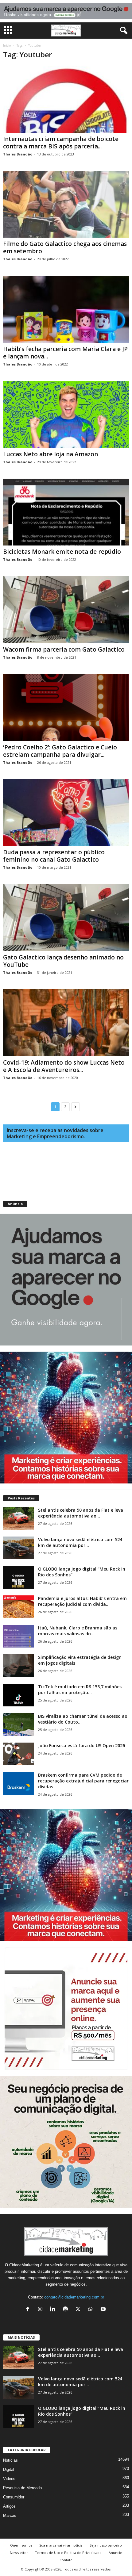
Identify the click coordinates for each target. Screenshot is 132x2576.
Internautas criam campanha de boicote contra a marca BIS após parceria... (61, 143)
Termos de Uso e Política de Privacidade (68, 2553)
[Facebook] (29, 2310)
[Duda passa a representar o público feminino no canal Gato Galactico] (66, 813)
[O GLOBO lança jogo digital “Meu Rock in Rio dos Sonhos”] (18, 1577)
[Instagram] (42, 2310)
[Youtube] (104, 2310)
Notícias (10, 2460)
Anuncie (115, 2553)
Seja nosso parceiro (106, 2545)
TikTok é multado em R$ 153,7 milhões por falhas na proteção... (80, 1690)
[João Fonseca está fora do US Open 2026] (18, 1754)
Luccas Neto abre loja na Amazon (50, 454)
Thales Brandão (18, 154)
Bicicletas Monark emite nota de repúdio (62, 552)
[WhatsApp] (92, 2310)
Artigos (9, 2506)
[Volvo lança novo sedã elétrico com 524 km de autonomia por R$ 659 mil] (18, 1548)
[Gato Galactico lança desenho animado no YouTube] (66, 918)
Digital (9, 2469)
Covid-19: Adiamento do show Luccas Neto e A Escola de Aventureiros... (64, 1066)
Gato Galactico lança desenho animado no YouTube (63, 961)
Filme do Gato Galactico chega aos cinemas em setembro (65, 247)
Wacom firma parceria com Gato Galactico (64, 649)
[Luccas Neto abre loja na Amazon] (66, 414)
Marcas (10, 2515)
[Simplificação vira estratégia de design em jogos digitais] (18, 1666)
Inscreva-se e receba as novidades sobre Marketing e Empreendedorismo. (55, 1133)
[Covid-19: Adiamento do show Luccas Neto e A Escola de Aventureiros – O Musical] (66, 1023)
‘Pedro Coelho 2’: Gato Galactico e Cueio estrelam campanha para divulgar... (60, 751)
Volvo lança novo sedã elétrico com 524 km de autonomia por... (80, 1542)
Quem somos (21, 2545)
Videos (9, 2479)
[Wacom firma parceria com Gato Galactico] (66, 610)
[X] (79, 2310)
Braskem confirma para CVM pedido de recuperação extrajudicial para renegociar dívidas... (83, 1781)
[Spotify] (67, 2310)
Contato (66, 2560)
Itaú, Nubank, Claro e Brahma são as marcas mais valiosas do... (78, 1631)
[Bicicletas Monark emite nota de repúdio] (66, 512)
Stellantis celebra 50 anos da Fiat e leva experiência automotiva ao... (81, 1513)
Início (7, 45)
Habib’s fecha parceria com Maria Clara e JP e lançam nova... (65, 353)
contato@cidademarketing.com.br (74, 2297)
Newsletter (19, 2553)
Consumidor (14, 2497)
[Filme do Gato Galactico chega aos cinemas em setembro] (66, 204)
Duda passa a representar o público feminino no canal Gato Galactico (54, 856)
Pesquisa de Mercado (22, 2488)
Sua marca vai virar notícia (61, 2545)
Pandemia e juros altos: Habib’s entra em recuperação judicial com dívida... (82, 1601)
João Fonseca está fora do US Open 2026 (82, 1745)
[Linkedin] (54, 2310)
